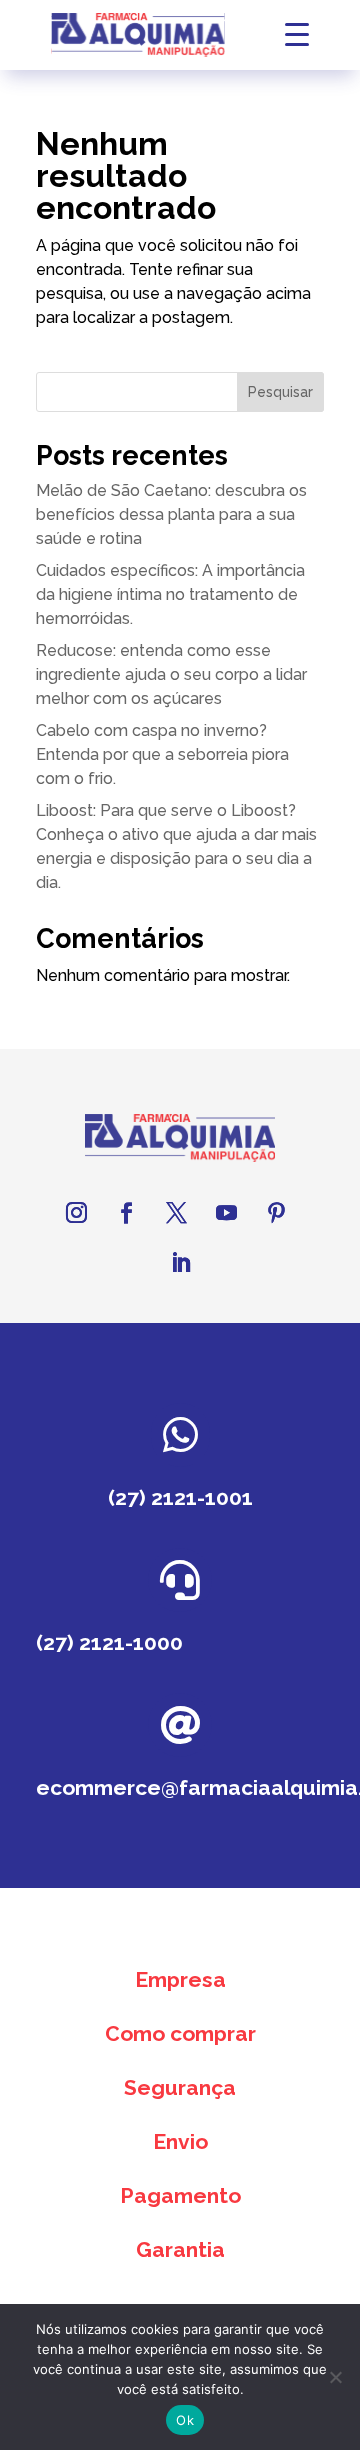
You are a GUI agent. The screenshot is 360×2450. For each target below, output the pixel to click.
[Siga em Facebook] (126, 1213)
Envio (180, 2141)
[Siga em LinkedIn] (180, 1263)
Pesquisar (280, 392)
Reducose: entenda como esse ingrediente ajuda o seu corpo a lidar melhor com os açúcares (171, 674)
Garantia (180, 2249)
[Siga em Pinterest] (276, 1213)
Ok (185, 2420)
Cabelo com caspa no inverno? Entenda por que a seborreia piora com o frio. (162, 754)
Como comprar (180, 2033)
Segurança (180, 2087)
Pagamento (180, 2195)
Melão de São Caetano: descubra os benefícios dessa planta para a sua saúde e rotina (171, 514)
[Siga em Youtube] (226, 1213)
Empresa (180, 1979)
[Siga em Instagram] (76, 1213)
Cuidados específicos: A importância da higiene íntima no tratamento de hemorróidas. (170, 594)
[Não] (335, 2377)
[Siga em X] (176, 1213)
